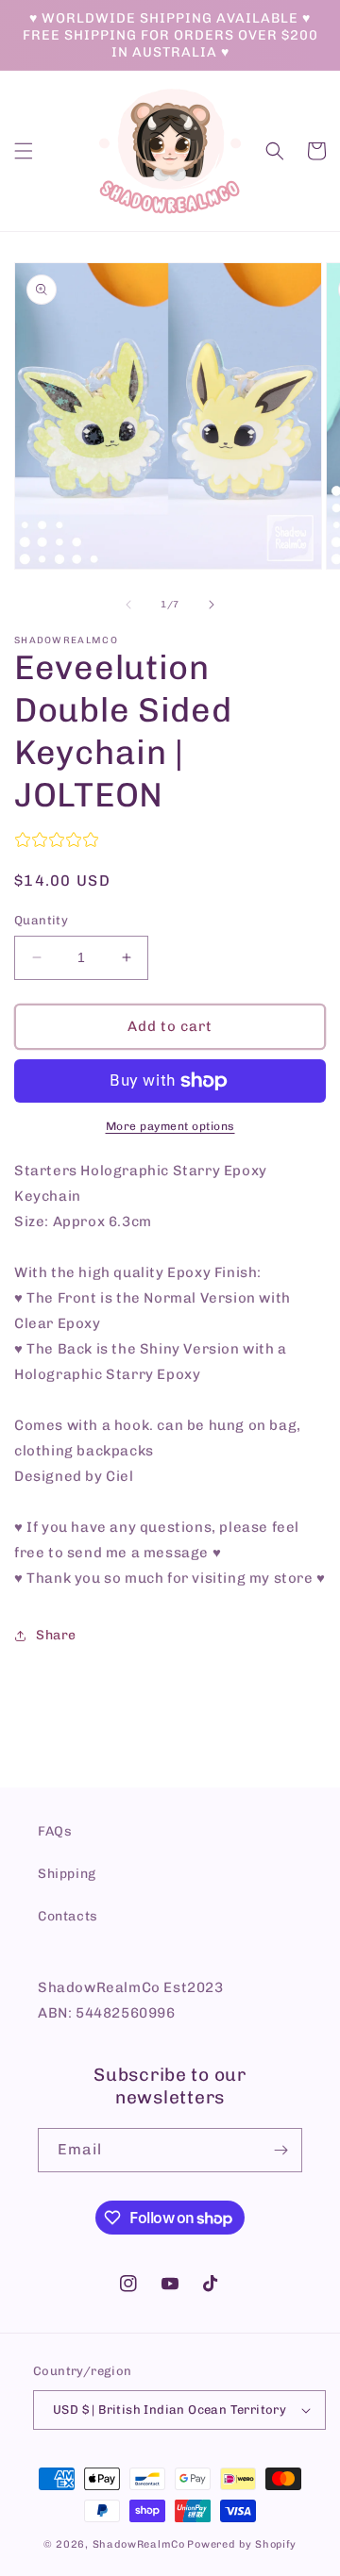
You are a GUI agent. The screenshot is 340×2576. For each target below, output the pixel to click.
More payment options (170, 1126)
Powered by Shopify (242, 2544)
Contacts (68, 1916)
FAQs (55, 1831)
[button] (24, 151)
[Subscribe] (280, 2150)
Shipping (67, 1874)
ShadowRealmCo (139, 2544)
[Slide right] (212, 605)
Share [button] (56, 1635)
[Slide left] (128, 605)
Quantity (41, 920)
